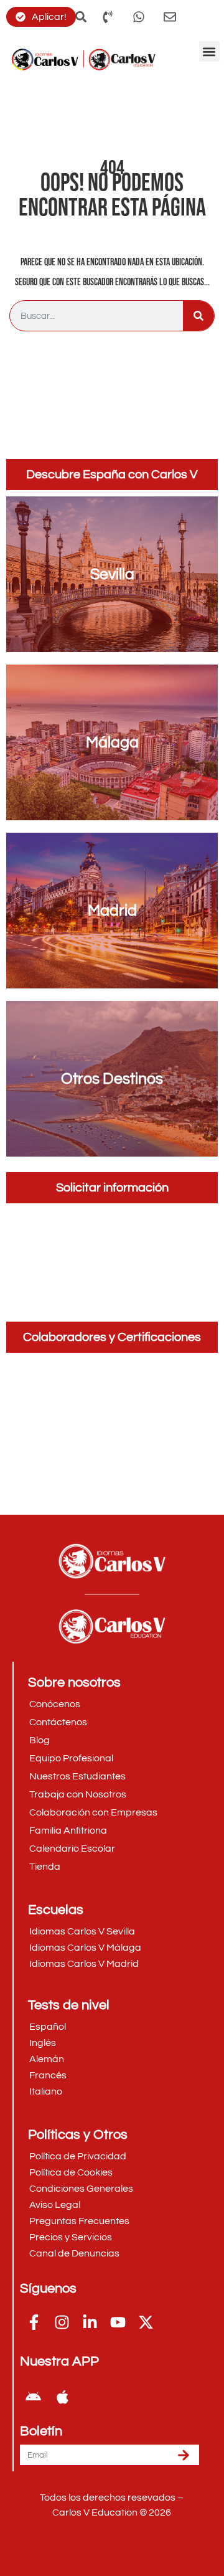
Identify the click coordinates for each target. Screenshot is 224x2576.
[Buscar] (198, 316)
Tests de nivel (69, 2005)
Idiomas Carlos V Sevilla (82, 1931)
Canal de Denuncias (74, 2253)
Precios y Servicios (71, 2237)
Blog (40, 1740)
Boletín (41, 2432)
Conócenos (55, 1704)
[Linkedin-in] (90, 2322)
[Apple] (62, 2397)
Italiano (46, 2091)
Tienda (45, 1867)
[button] (209, 51)
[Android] (33, 2397)
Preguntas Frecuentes (79, 2221)
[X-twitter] (146, 2322)
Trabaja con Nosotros (78, 1794)
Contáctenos (58, 1722)
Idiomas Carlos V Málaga (85, 1948)
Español (48, 2027)
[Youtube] (118, 2322)
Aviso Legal (55, 2205)
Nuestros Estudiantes (77, 1776)
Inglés (43, 2043)
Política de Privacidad (78, 2156)
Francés (48, 2075)
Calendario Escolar (72, 1849)
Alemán (47, 2059)
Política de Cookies (71, 2172)
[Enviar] (184, 2455)
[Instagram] (62, 2322)
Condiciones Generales (81, 2189)
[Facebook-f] (34, 2322)
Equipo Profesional (71, 1758)
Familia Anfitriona (68, 1830)
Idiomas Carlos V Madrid (84, 1964)
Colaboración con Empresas (93, 1812)
